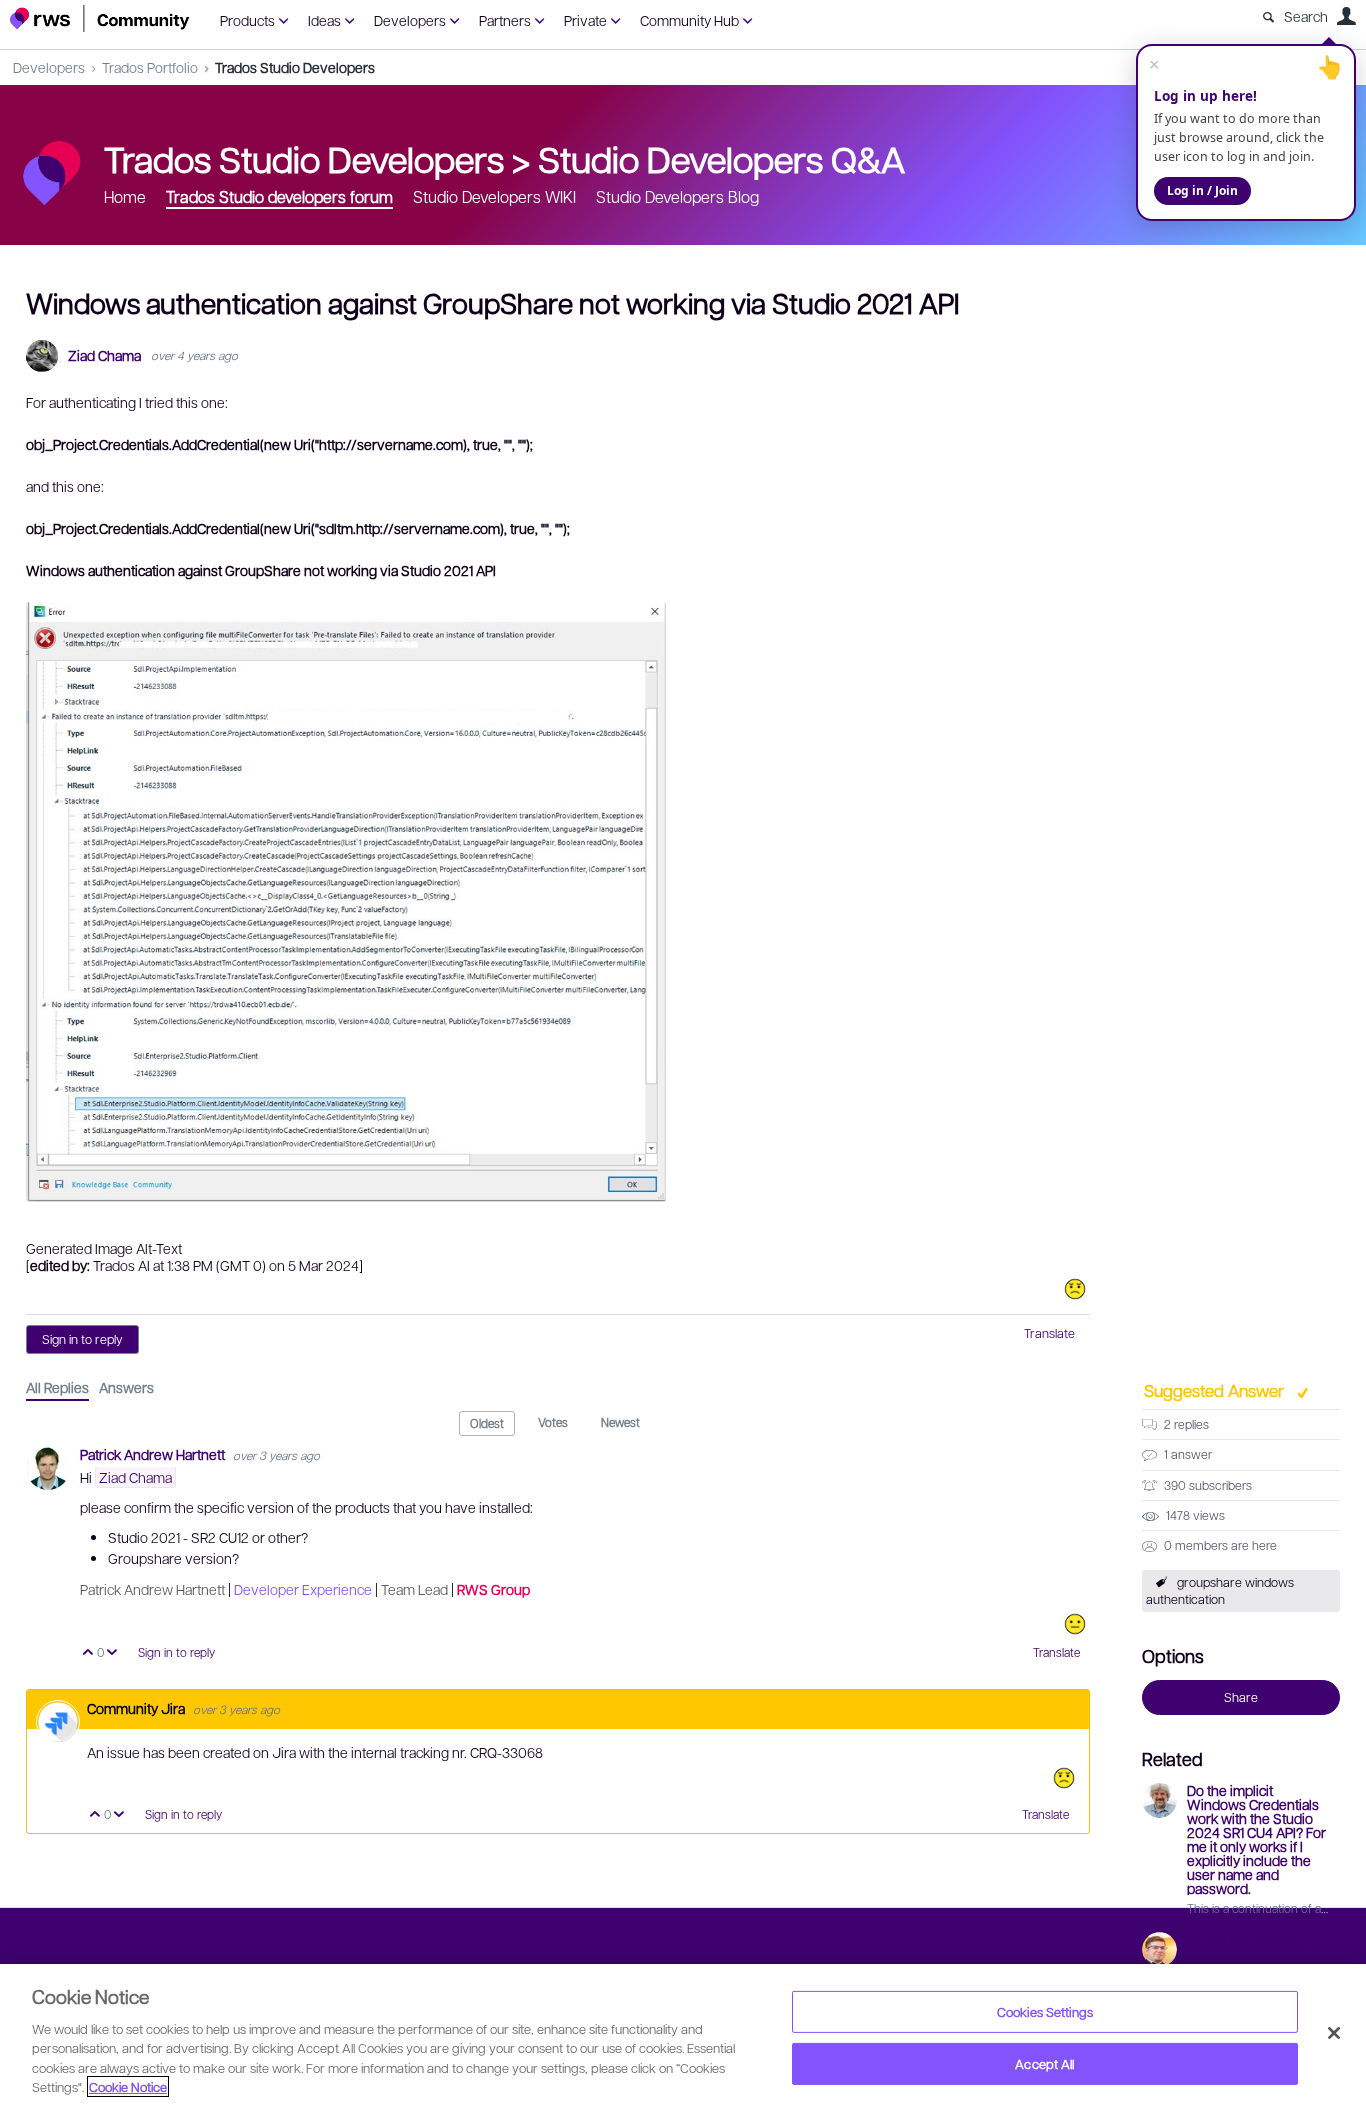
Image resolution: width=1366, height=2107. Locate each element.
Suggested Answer (1216, 1390)
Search (1306, 16)
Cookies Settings (1045, 2011)
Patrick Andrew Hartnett (154, 1454)
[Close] (1334, 2033)
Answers (126, 1387)
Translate (1049, 1333)
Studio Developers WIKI (494, 196)
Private (585, 20)
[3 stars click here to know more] (1075, 1624)
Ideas (324, 20)
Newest (620, 1422)
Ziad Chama (104, 355)
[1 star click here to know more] (1075, 1289)
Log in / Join (1202, 190)
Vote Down (112, 1653)
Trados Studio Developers (295, 67)
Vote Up (88, 1653)
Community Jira (137, 1708)
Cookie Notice (128, 2086)
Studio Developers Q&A (721, 158)
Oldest (487, 1423)
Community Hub (689, 20)
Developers (410, 20)
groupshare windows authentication (1220, 1590)
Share (1241, 1697)
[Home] (100, 18)
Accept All (1044, 2063)
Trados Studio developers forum (279, 196)
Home (125, 196)
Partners (505, 20)
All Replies (57, 1387)
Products (247, 20)
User (1346, 16)
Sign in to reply (82, 1339)
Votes (553, 1422)
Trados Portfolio (150, 67)
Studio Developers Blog (677, 196)
